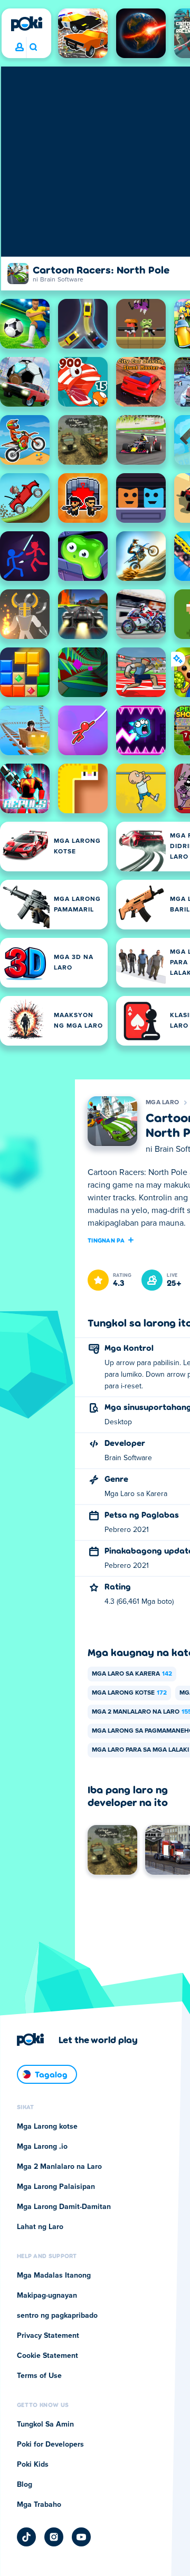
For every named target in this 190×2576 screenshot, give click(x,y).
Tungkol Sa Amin (45, 2424)
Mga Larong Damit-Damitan (64, 2207)
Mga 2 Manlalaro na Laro (59, 2167)
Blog (25, 2485)
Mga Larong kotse (129, 1693)
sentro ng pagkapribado (57, 2316)
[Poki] (26, 24)
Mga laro (162, 1103)
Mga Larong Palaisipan (56, 2187)
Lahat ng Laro (40, 2227)
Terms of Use (39, 2376)
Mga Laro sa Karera (132, 1674)
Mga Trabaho (39, 2505)
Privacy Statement (48, 2336)
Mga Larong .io (42, 2147)
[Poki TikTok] (26, 2537)
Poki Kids (33, 2465)
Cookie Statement (47, 2356)
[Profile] (20, 48)
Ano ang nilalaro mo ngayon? (33, 48)
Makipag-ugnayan (47, 2296)
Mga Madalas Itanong (54, 2276)
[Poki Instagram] (54, 2537)
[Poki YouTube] (81, 2537)
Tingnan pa (106, 1240)
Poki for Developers (50, 2445)
